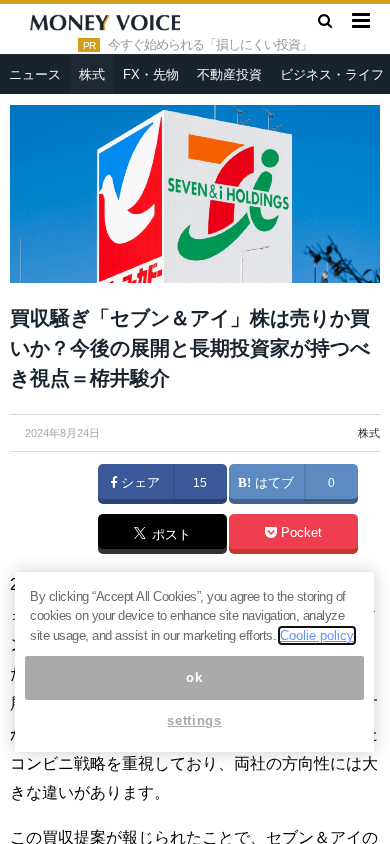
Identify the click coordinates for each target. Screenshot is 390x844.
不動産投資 (229, 74)
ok (194, 677)
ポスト (169, 535)
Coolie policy (317, 635)
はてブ (272, 483)
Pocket (299, 533)
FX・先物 (151, 74)
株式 (92, 74)
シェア (138, 483)
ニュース (35, 74)
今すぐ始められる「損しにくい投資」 (210, 45)
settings (194, 720)
